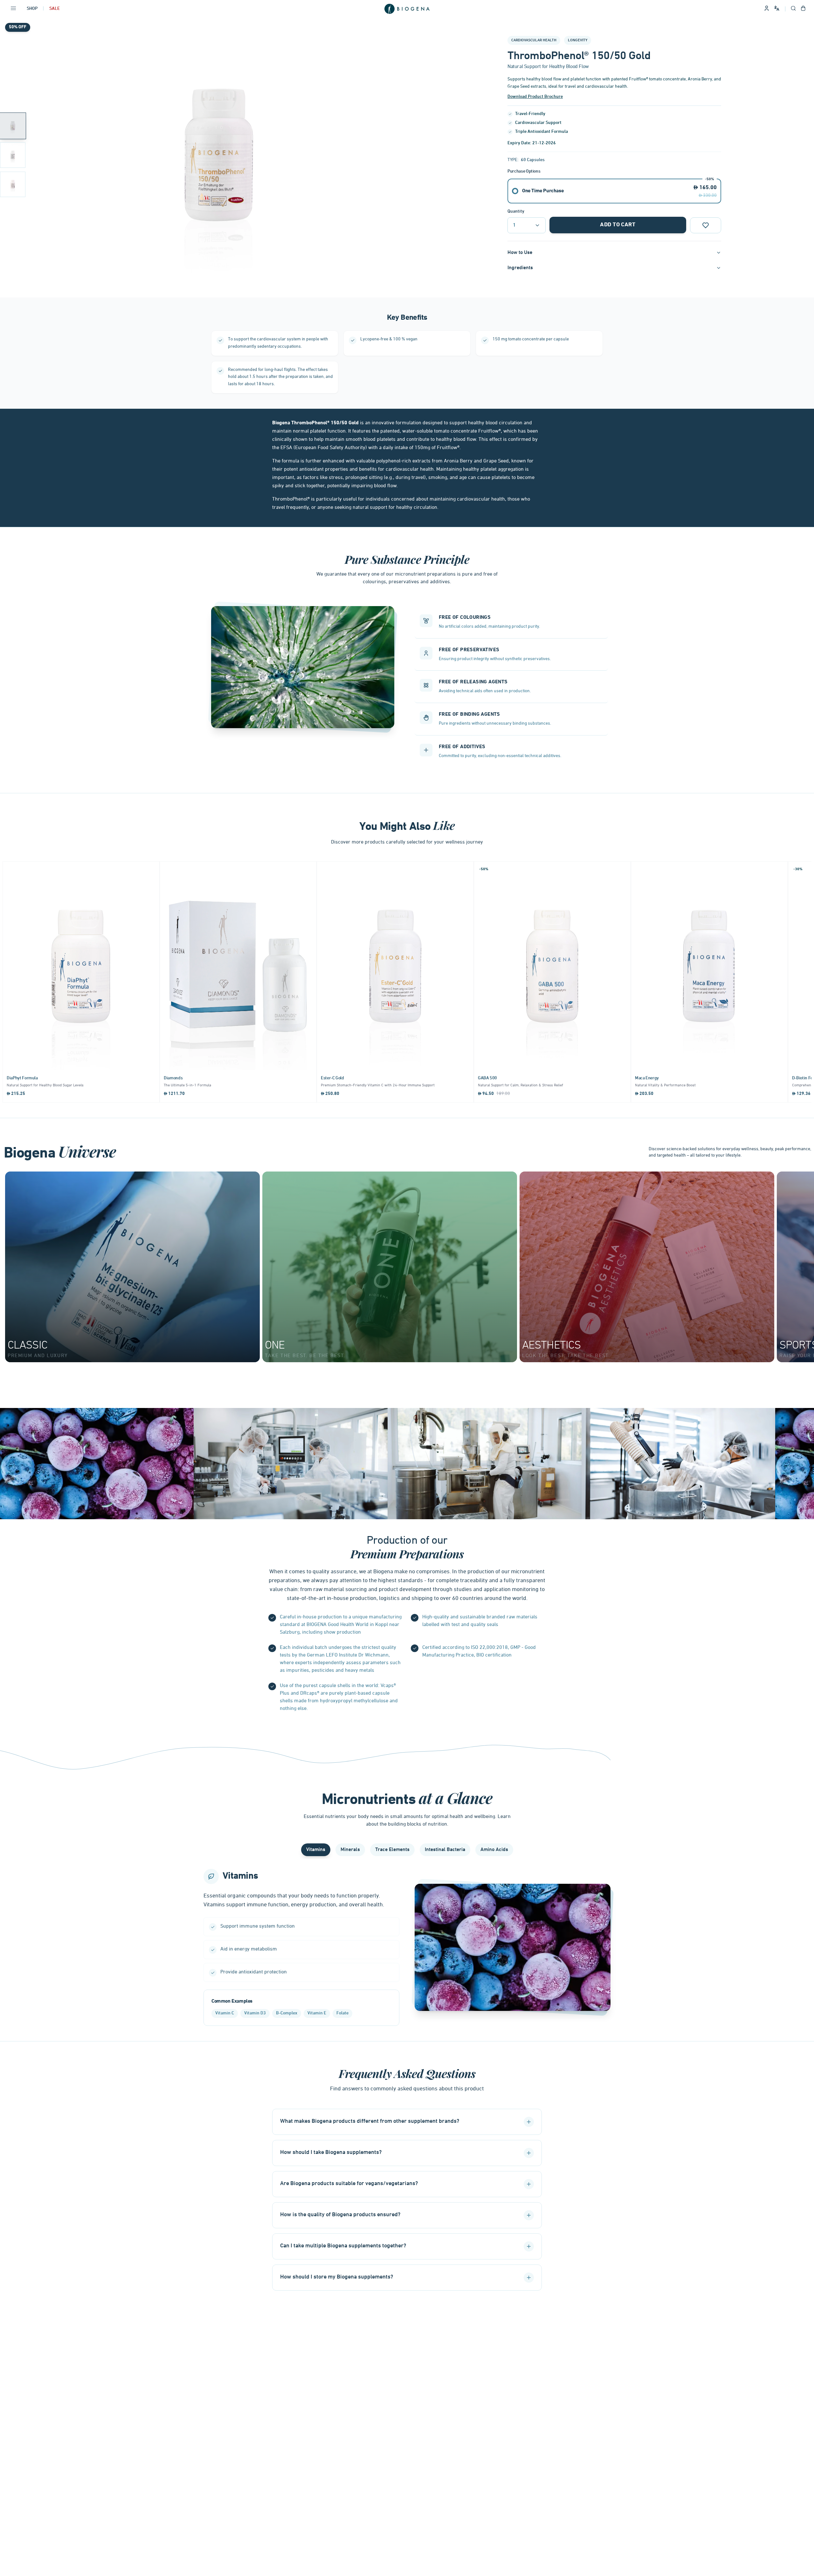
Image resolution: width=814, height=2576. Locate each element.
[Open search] (793, 9)
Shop (32, 9)
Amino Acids (494, 1850)
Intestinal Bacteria (445, 1850)
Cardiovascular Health (534, 40)
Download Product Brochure (535, 97)
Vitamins (316, 1850)
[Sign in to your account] (767, 9)
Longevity (578, 40)
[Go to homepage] (407, 9)
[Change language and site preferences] (777, 8)
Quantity (516, 212)
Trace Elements (392, 1850)
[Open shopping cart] (803, 9)
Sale (55, 9)
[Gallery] (219, 155)
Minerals (350, 1850)
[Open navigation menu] (13, 9)
